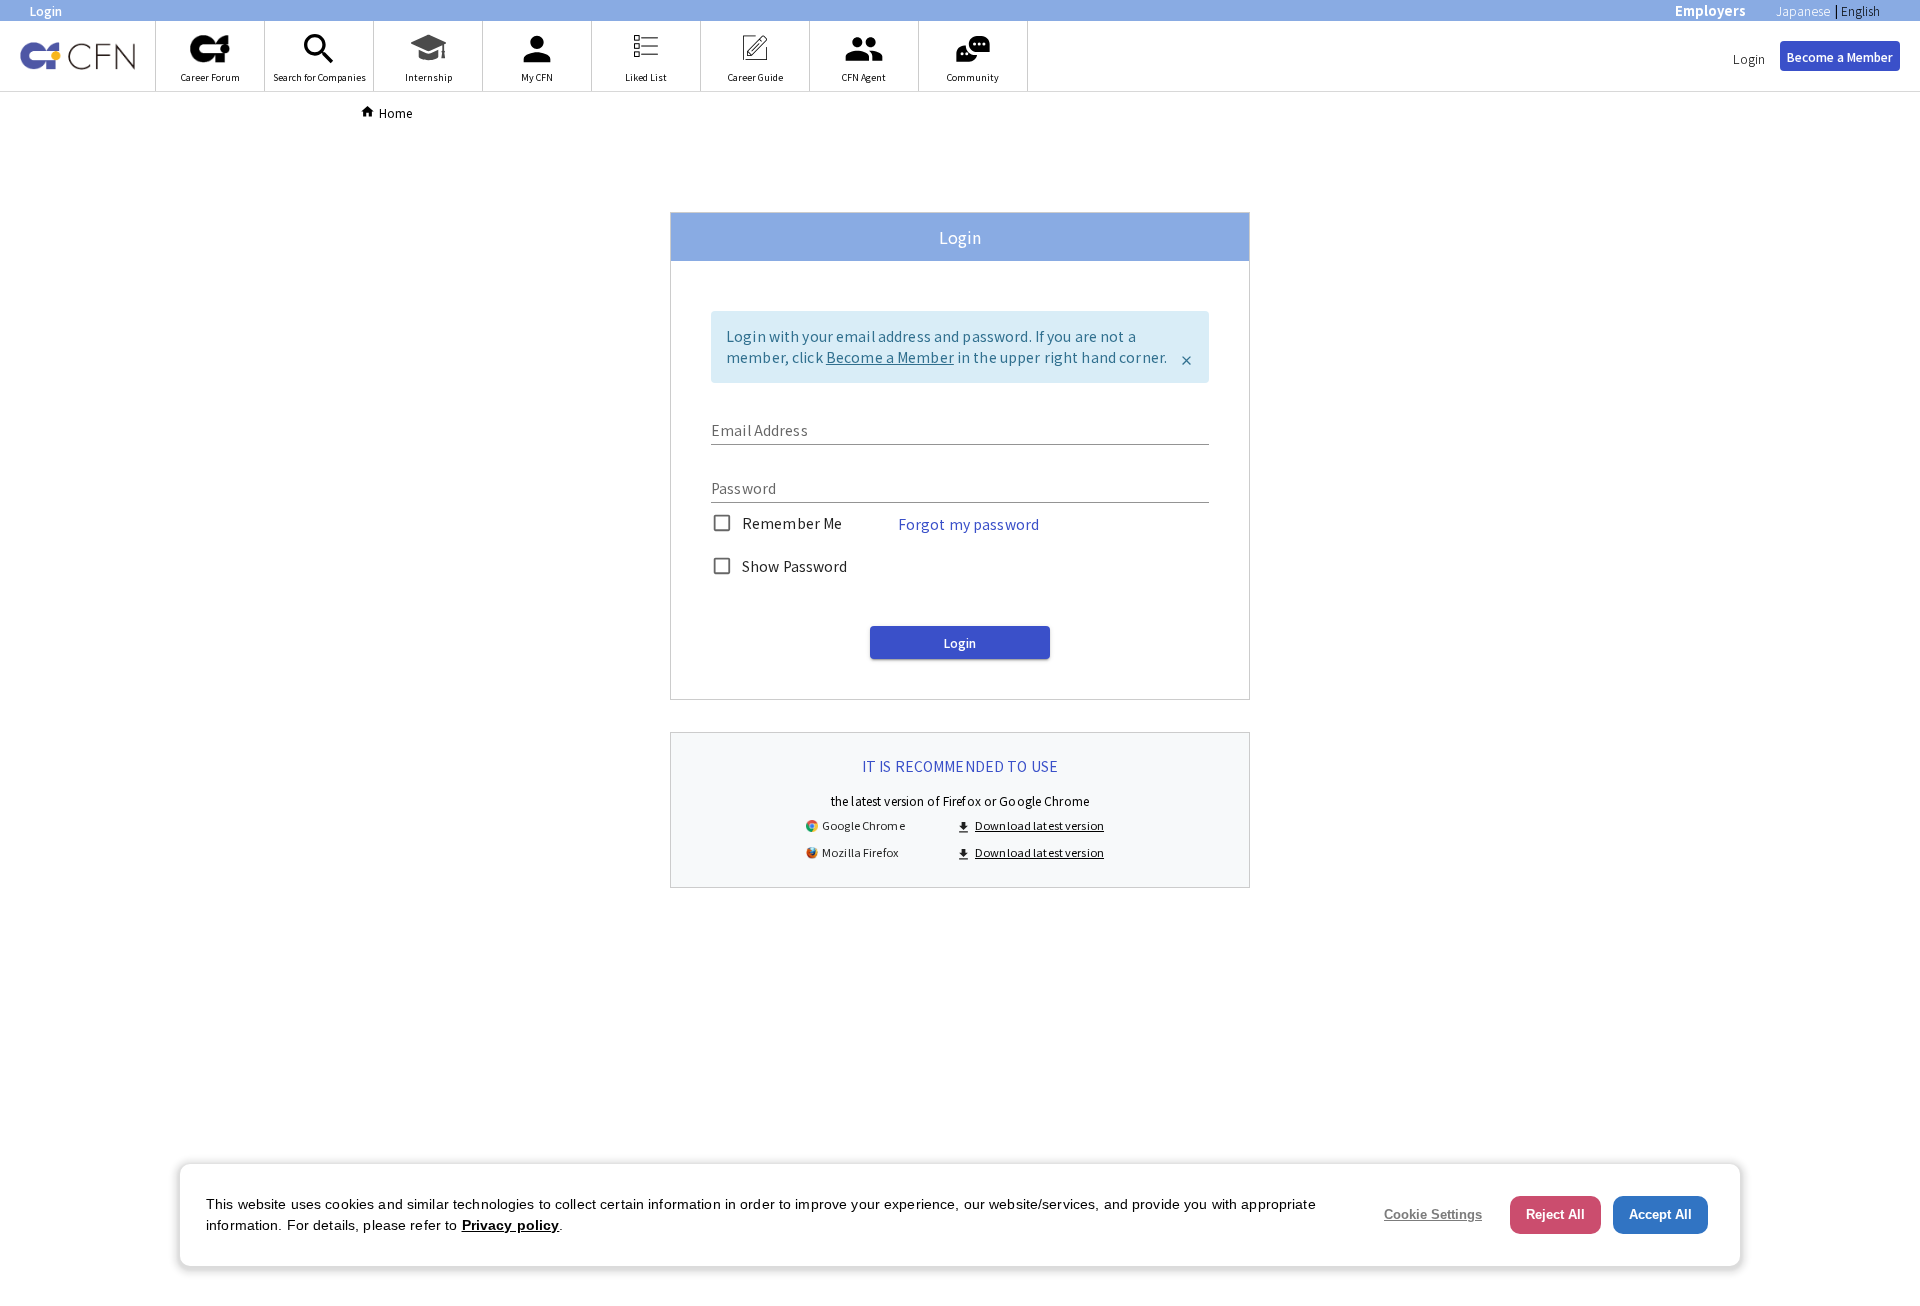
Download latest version (1039, 825)
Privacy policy (511, 1225)
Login (1749, 58)
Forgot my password (968, 524)
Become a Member (1840, 56)
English (1860, 10)
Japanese (1803, 10)
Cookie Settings (1433, 1214)
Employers (1710, 10)
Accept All (1660, 1214)
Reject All (1555, 1214)
